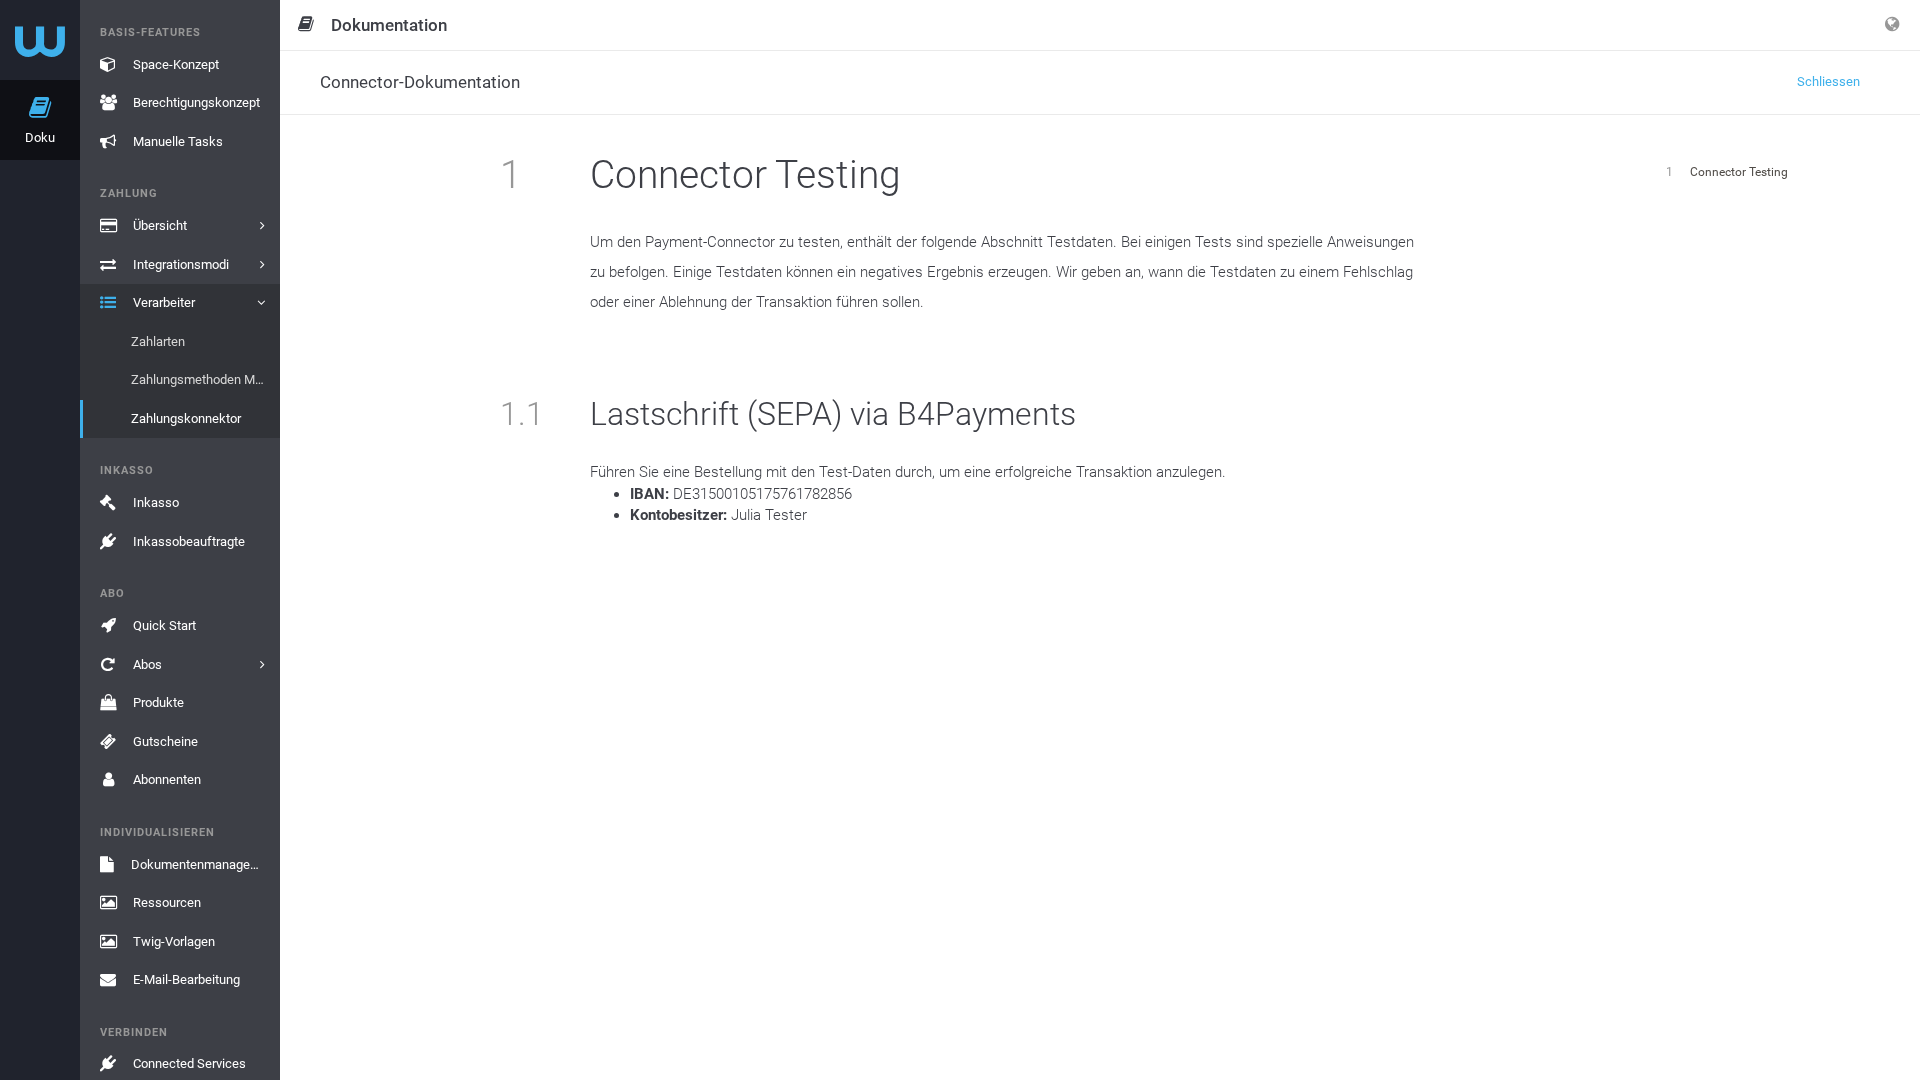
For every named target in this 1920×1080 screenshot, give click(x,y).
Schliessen (1828, 81)
